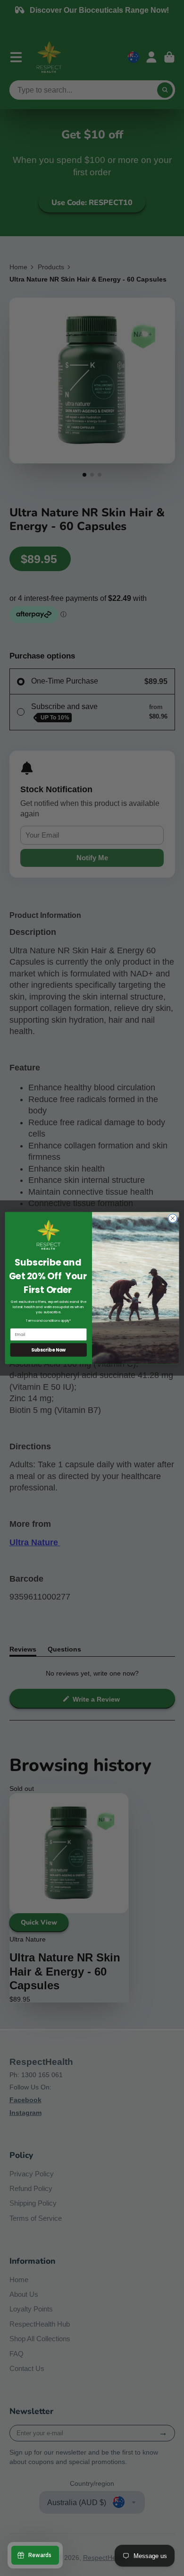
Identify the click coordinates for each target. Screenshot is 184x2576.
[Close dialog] (173, 1218)
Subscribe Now (49, 1350)
